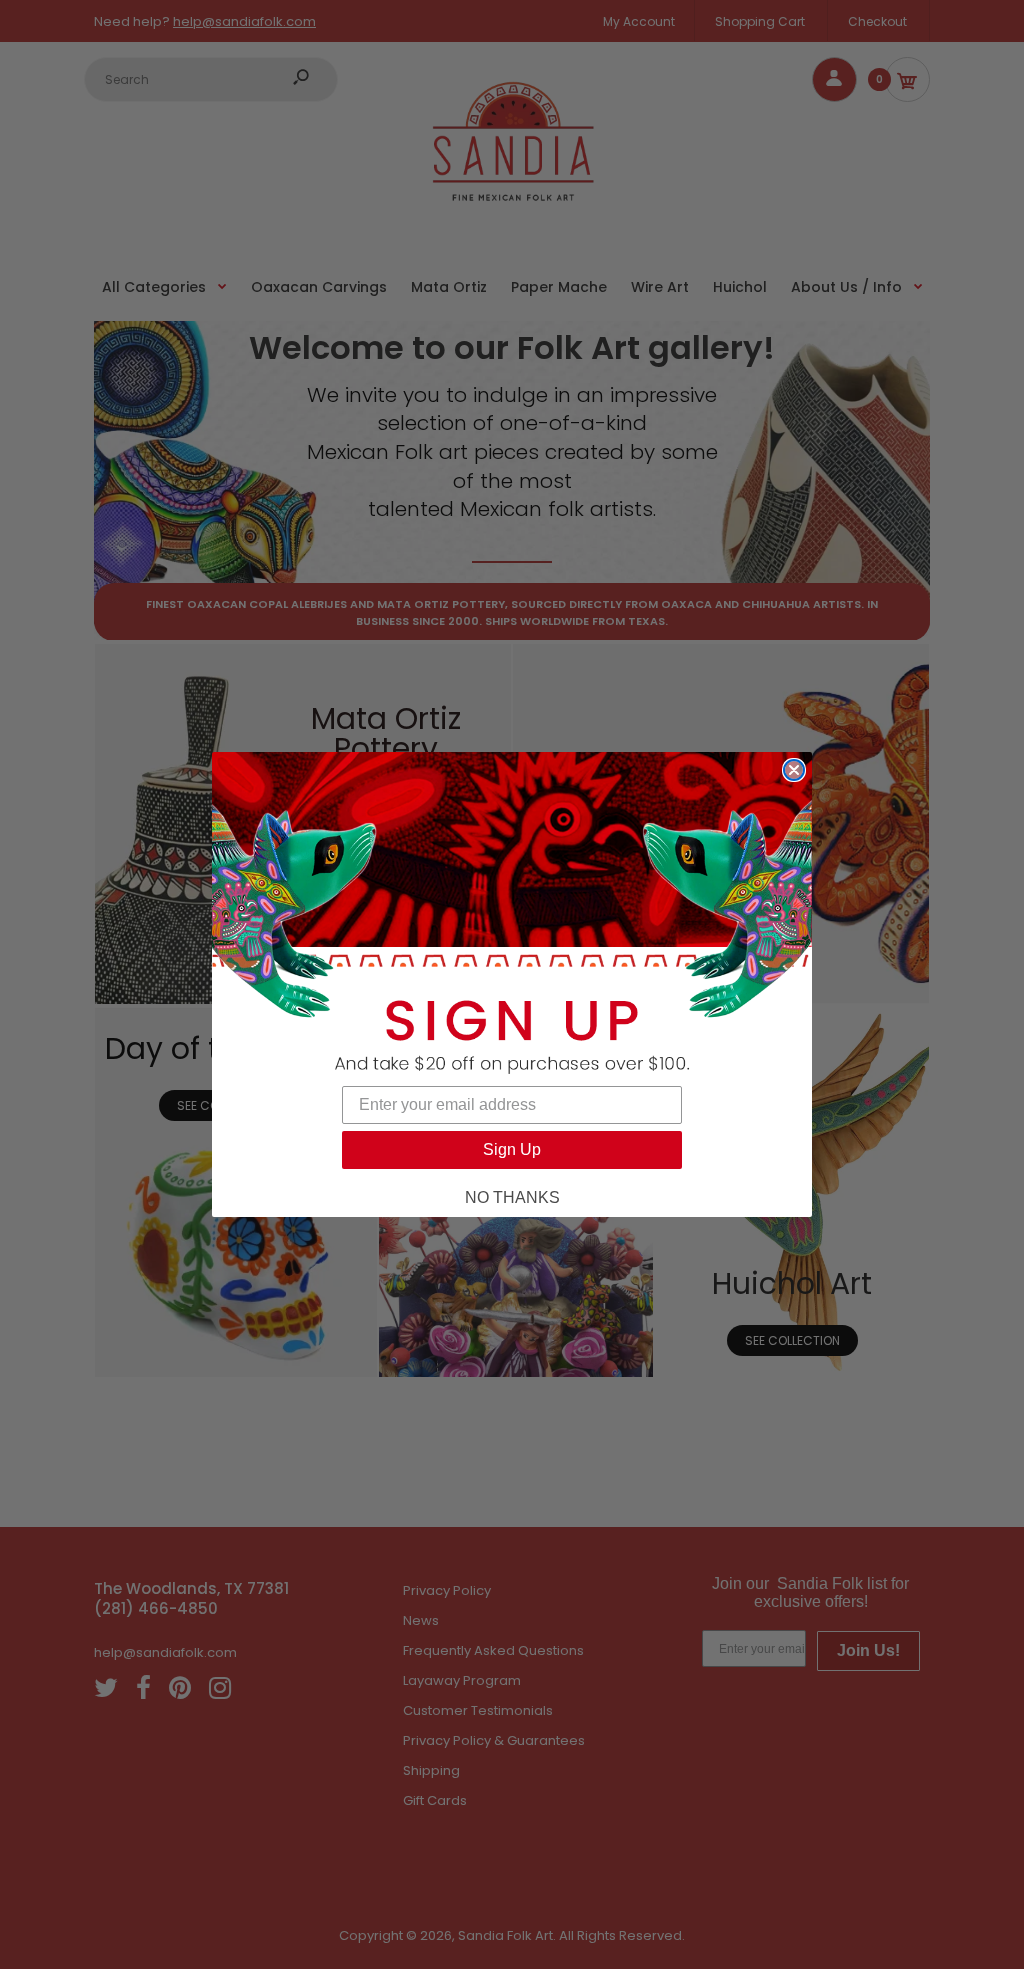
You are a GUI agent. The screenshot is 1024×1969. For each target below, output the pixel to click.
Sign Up (512, 1149)
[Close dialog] (794, 770)
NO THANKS (512, 1197)
